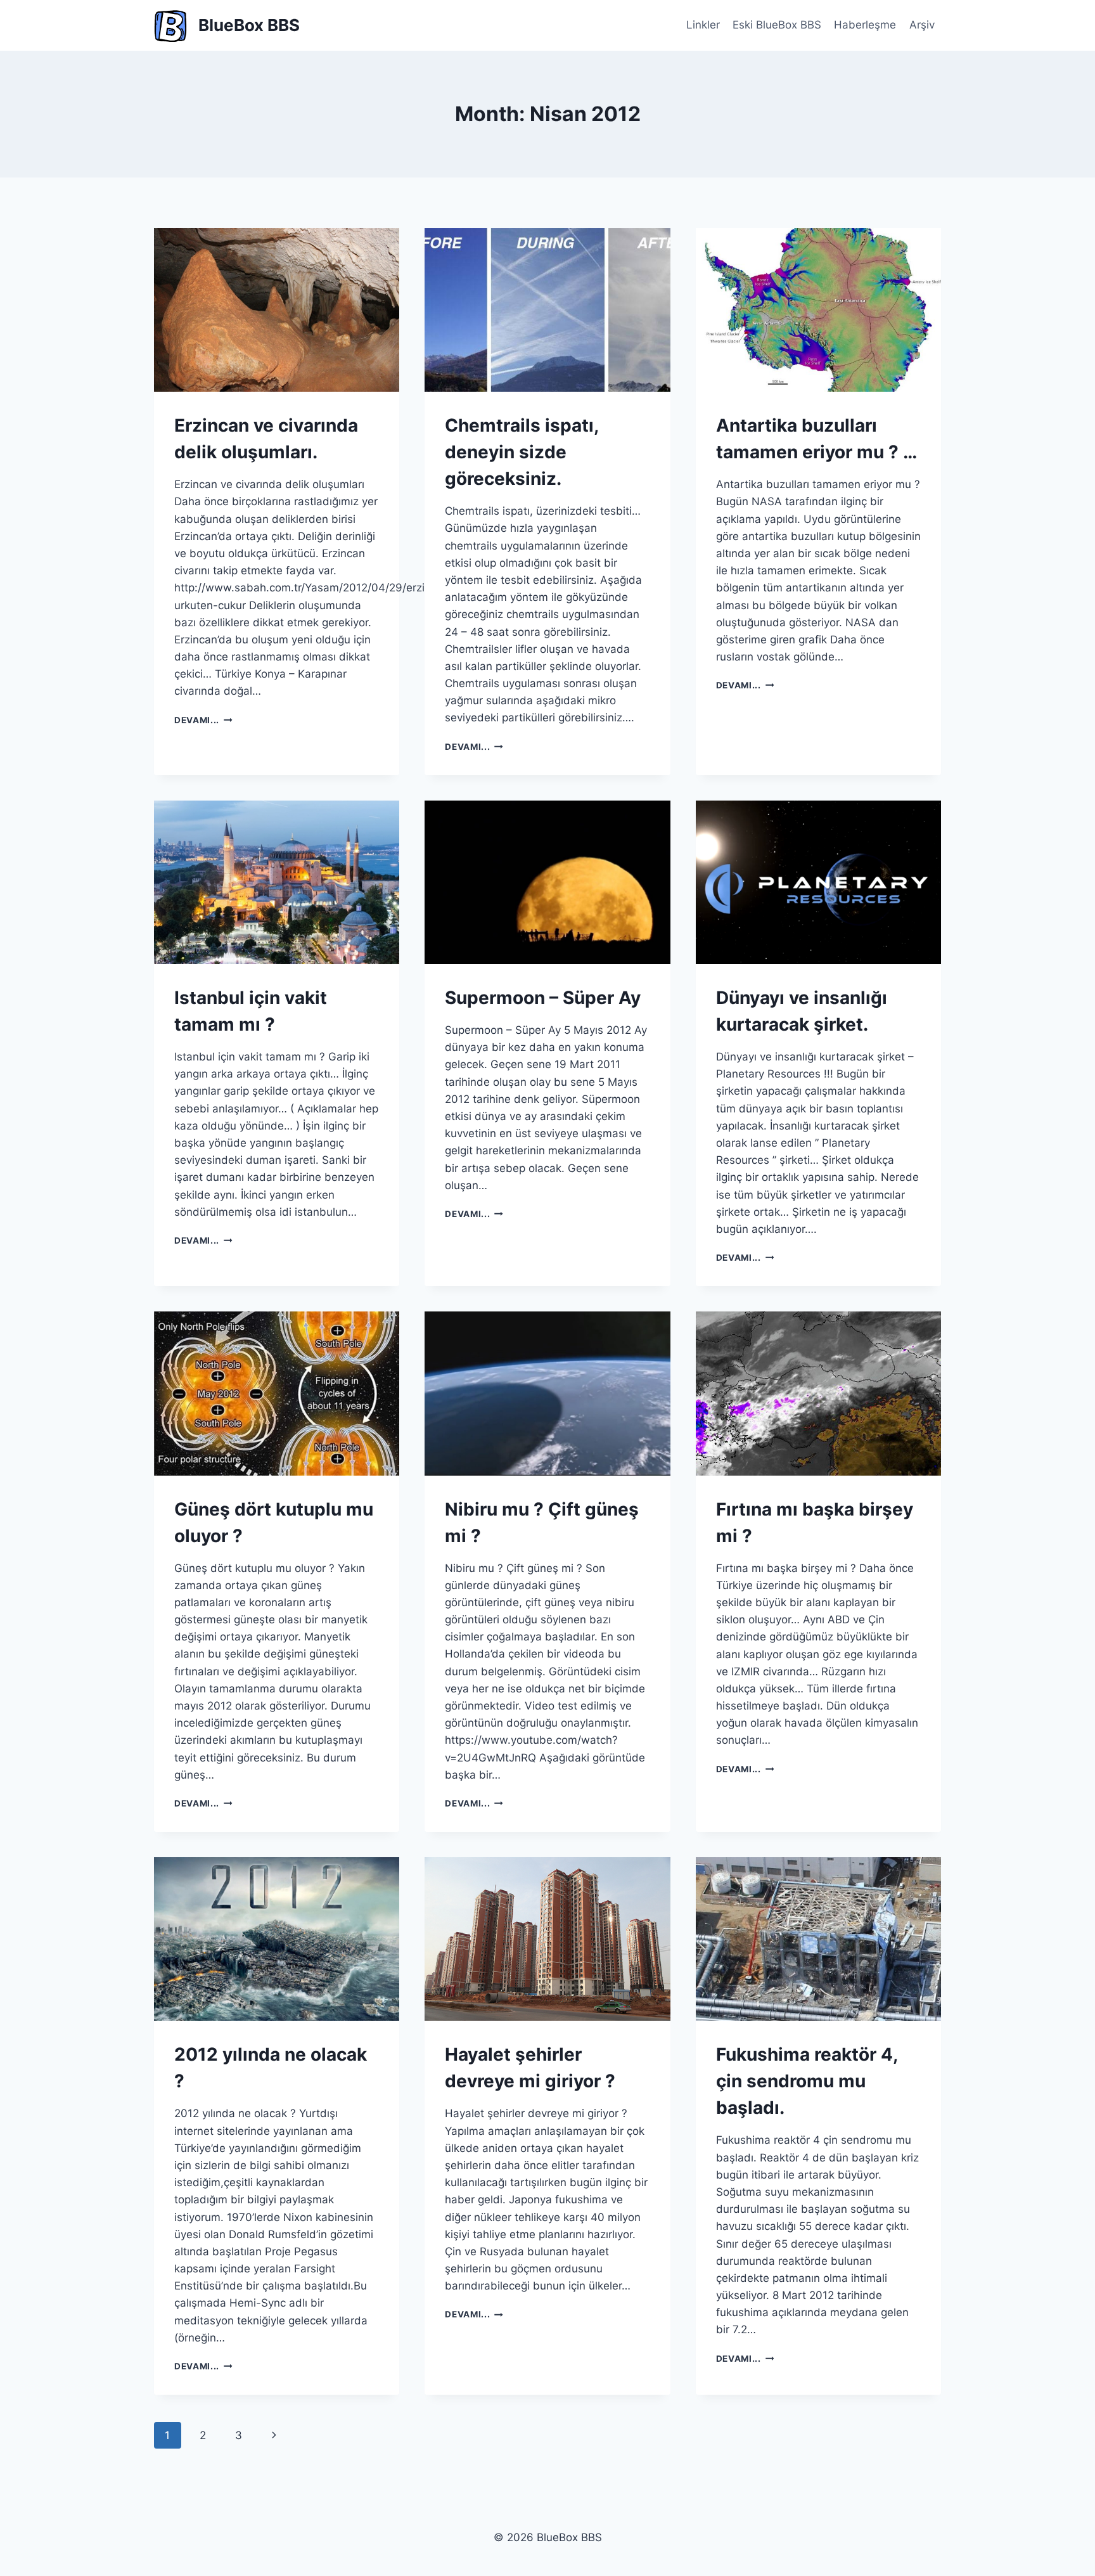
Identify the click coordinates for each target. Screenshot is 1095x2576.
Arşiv (922, 25)
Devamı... (203, 720)
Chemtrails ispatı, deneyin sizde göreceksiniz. (522, 452)
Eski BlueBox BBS (777, 25)
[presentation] (277, 310)
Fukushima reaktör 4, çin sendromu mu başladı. (807, 2081)
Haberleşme (865, 25)
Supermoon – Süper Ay (543, 998)
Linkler (703, 25)
